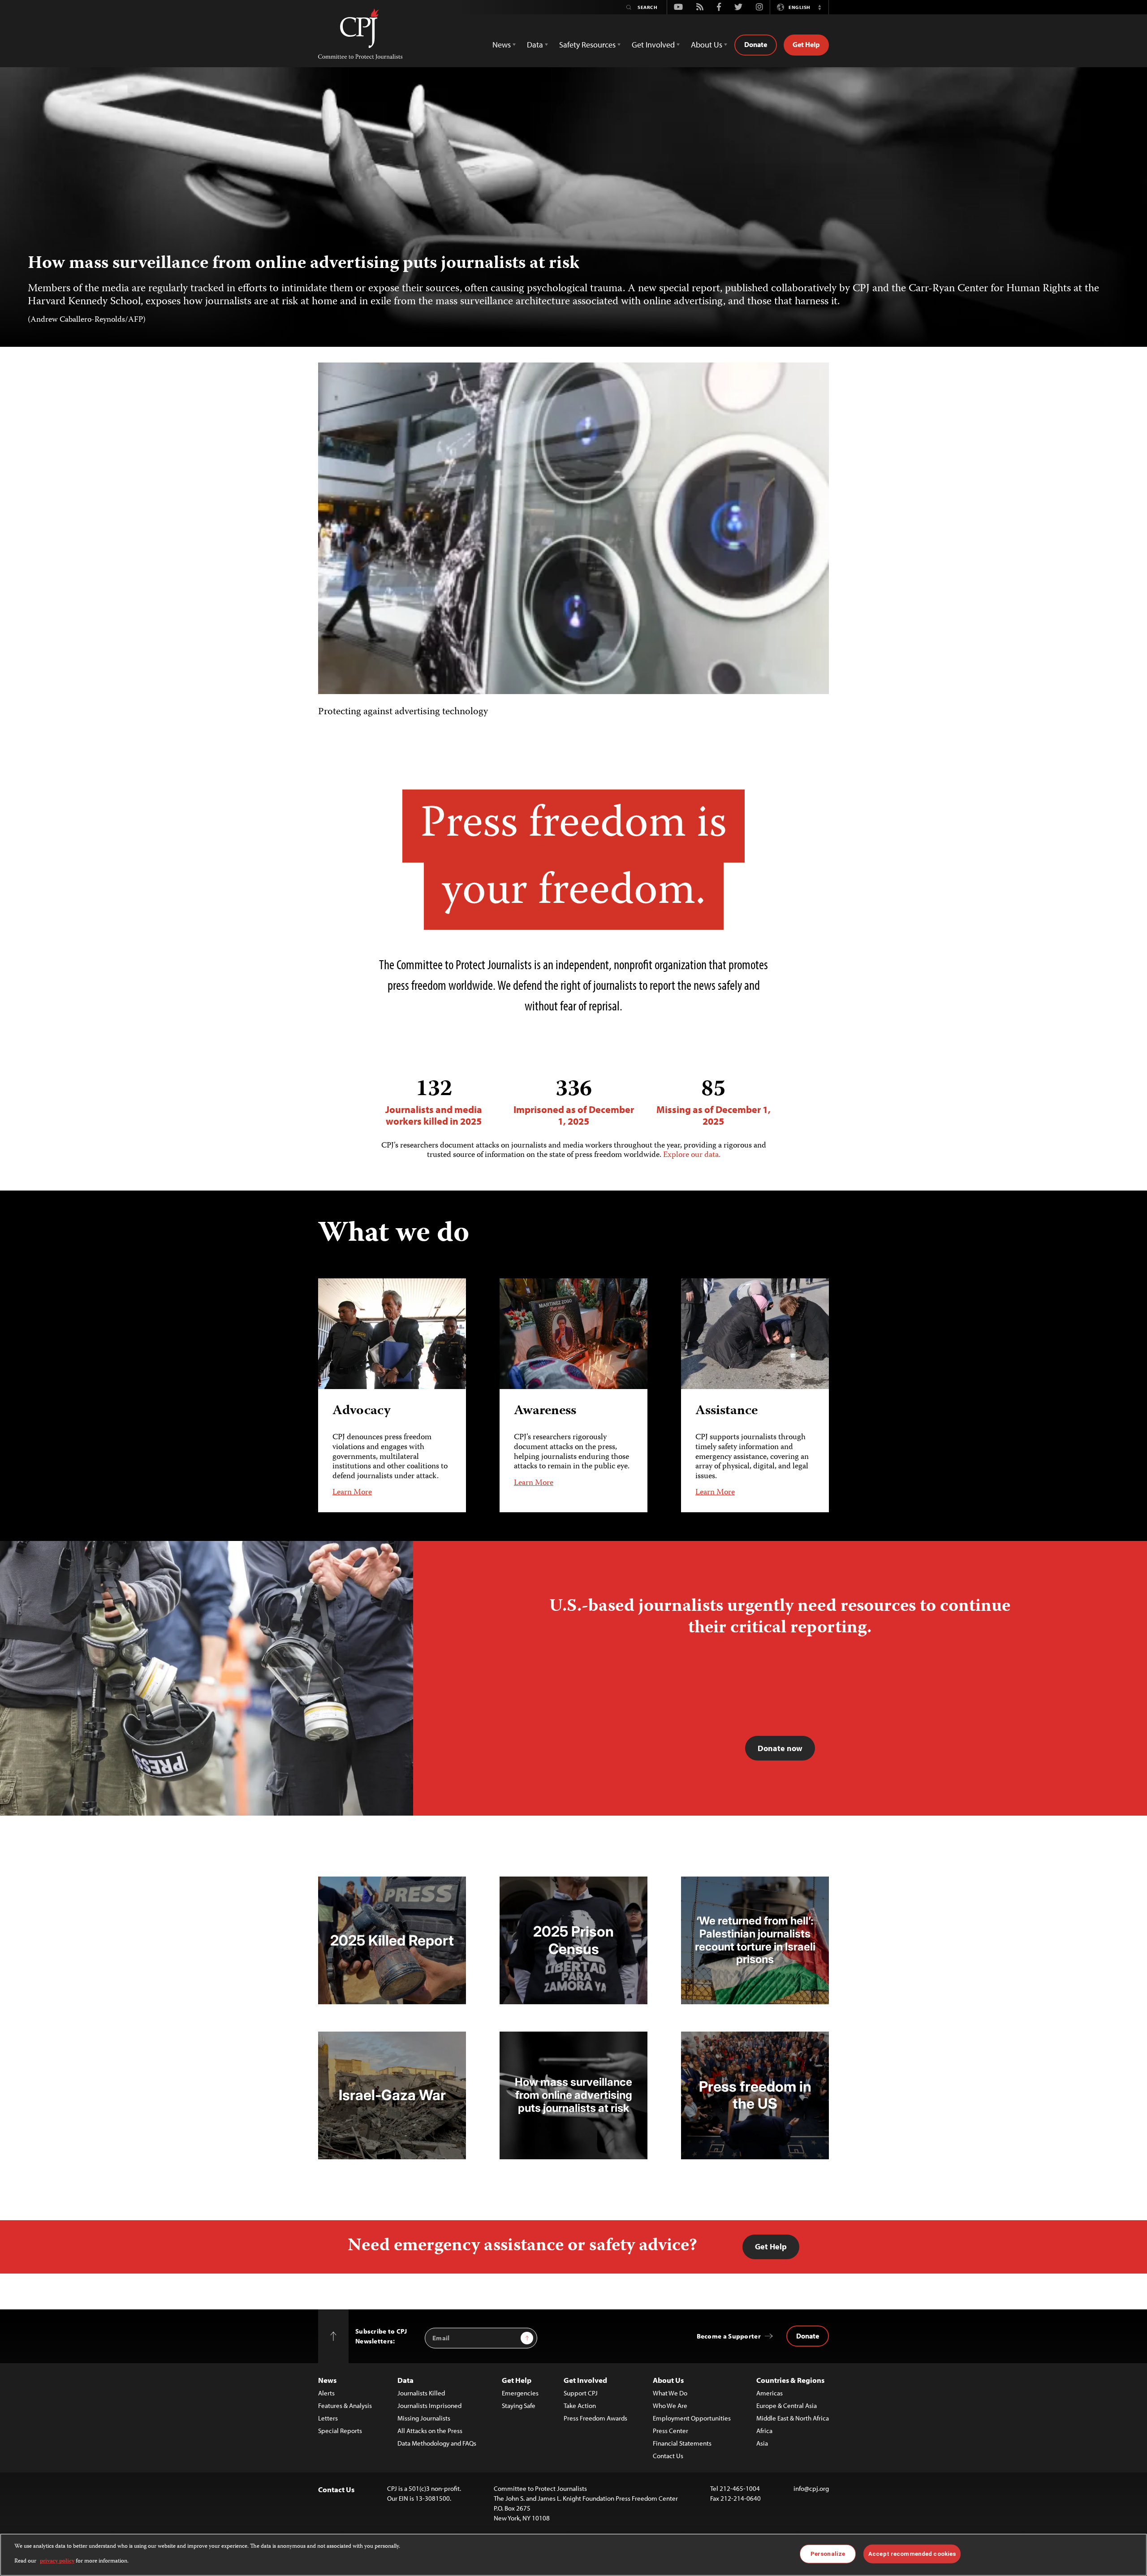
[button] (819, 7)
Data (405, 2380)
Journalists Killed (421, 2393)
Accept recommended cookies (912, 2554)
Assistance (727, 1411)
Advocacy (362, 1411)
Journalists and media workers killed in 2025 (434, 1102)
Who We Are (670, 2406)
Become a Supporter (729, 2336)
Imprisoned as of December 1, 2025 (574, 1102)
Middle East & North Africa (793, 2418)
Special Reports (340, 2431)
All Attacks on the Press (430, 2431)
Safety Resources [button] (587, 45)
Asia (762, 2443)
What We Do (670, 2393)
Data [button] (535, 45)
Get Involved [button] (653, 45)
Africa (764, 2431)
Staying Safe (519, 2406)
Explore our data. (692, 1155)
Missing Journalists (424, 2418)
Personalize (828, 2554)
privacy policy (57, 2561)
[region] (573, 2555)
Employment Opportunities (692, 2418)
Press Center (671, 2431)
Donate (756, 44)
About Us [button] (707, 45)
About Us (668, 2380)
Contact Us (668, 2456)
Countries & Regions (790, 2380)
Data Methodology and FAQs (437, 2443)
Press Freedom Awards (595, 2418)
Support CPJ (581, 2393)
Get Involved (585, 2380)
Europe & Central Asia (787, 2406)
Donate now (780, 1748)
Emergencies (520, 2393)
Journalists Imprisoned (429, 2406)
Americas (770, 2393)
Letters (328, 2418)
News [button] (502, 45)
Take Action (580, 2406)
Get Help (806, 44)
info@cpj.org (811, 2488)
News (327, 2380)
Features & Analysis (345, 2406)
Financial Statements (682, 2443)
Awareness (545, 1411)
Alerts (326, 2393)
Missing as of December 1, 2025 (714, 1102)
